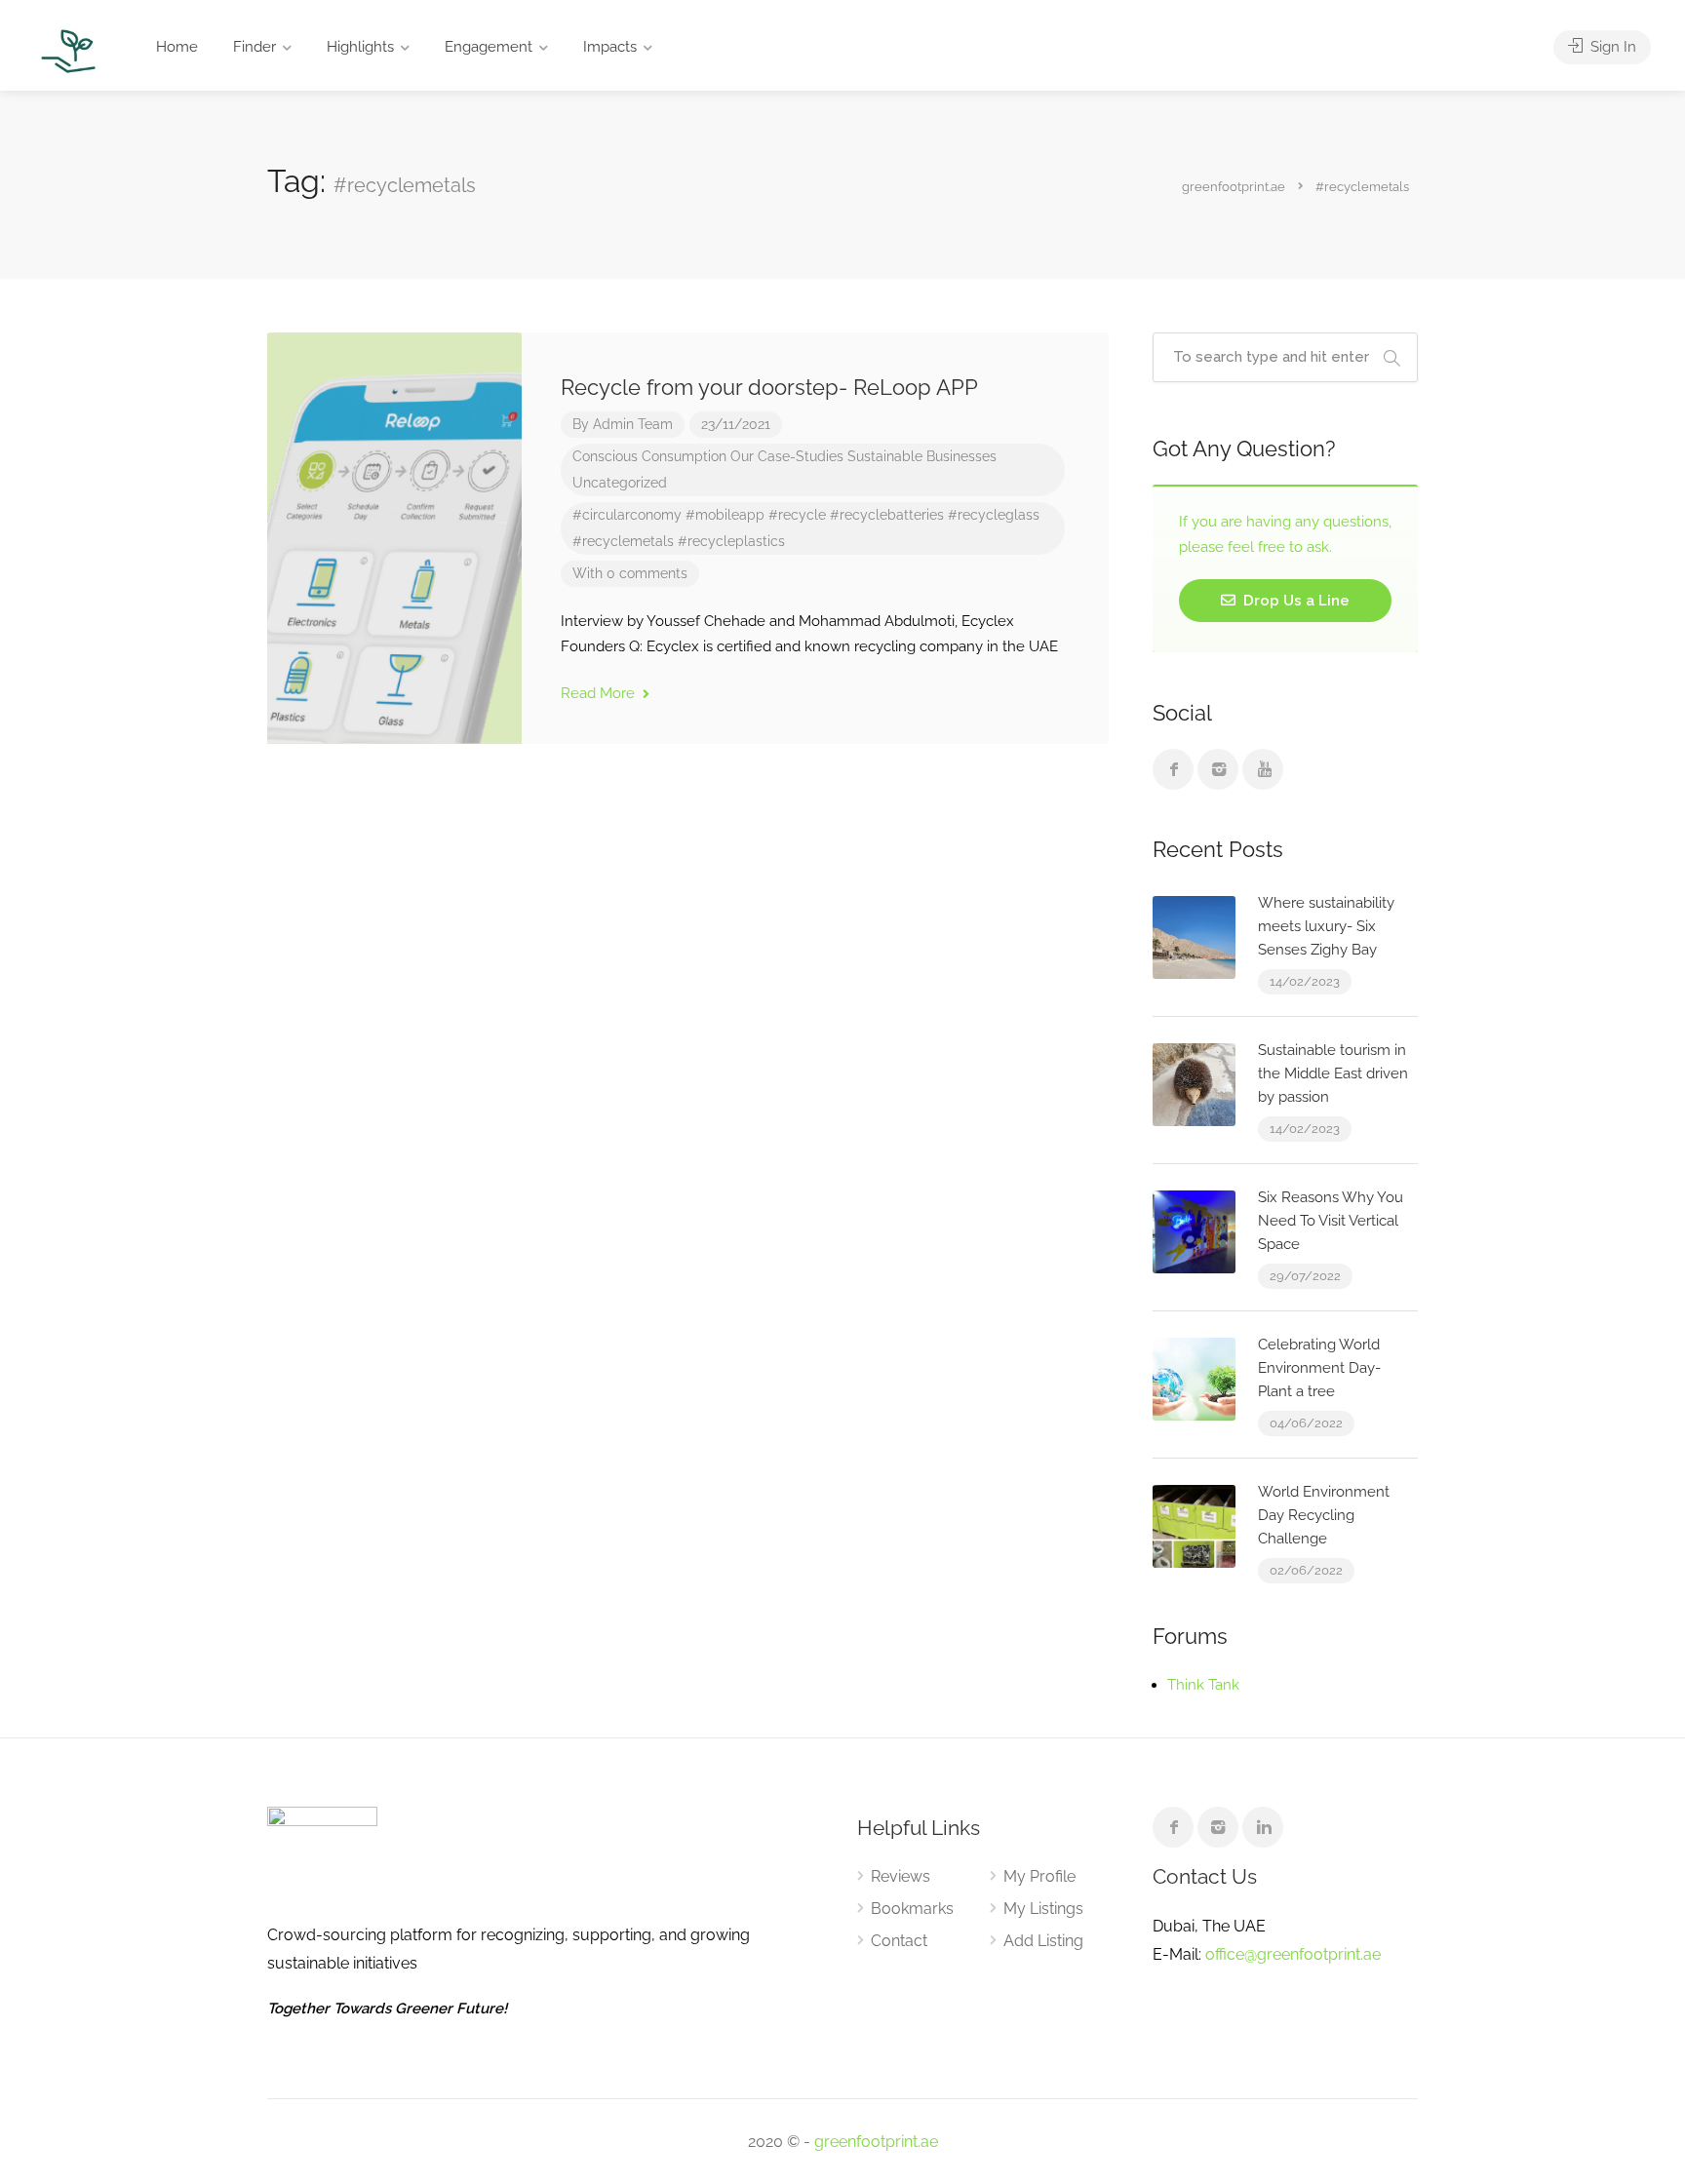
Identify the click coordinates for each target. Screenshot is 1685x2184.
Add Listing (1043, 1941)
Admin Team (633, 424)
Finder (255, 47)
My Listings (1043, 1909)
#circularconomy (627, 515)
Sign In (1611, 47)
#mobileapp (725, 515)
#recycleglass (994, 515)
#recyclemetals (623, 541)
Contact (899, 1941)
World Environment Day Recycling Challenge (1324, 1515)
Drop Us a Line (1294, 601)
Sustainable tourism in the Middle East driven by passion (1333, 1073)
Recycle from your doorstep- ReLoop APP (769, 387)
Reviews (901, 1876)
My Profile (1039, 1876)
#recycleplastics (731, 541)
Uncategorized (620, 483)
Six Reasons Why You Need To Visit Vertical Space (1331, 1221)
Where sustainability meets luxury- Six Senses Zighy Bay (1326, 926)
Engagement (489, 47)
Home (177, 47)
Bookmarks (912, 1909)
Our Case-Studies (787, 456)
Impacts (610, 47)
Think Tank (1203, 1685)
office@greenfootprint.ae (1293, 1954)
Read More (600, 693)
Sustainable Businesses (922, 456)
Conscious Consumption (649, 456)
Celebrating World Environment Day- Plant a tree (1319, 1368)
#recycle (797, 515)
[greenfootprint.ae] (69, 50)
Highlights (360, 47)
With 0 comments (630, 573)
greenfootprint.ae (876, 2142)
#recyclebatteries (887, 515)
